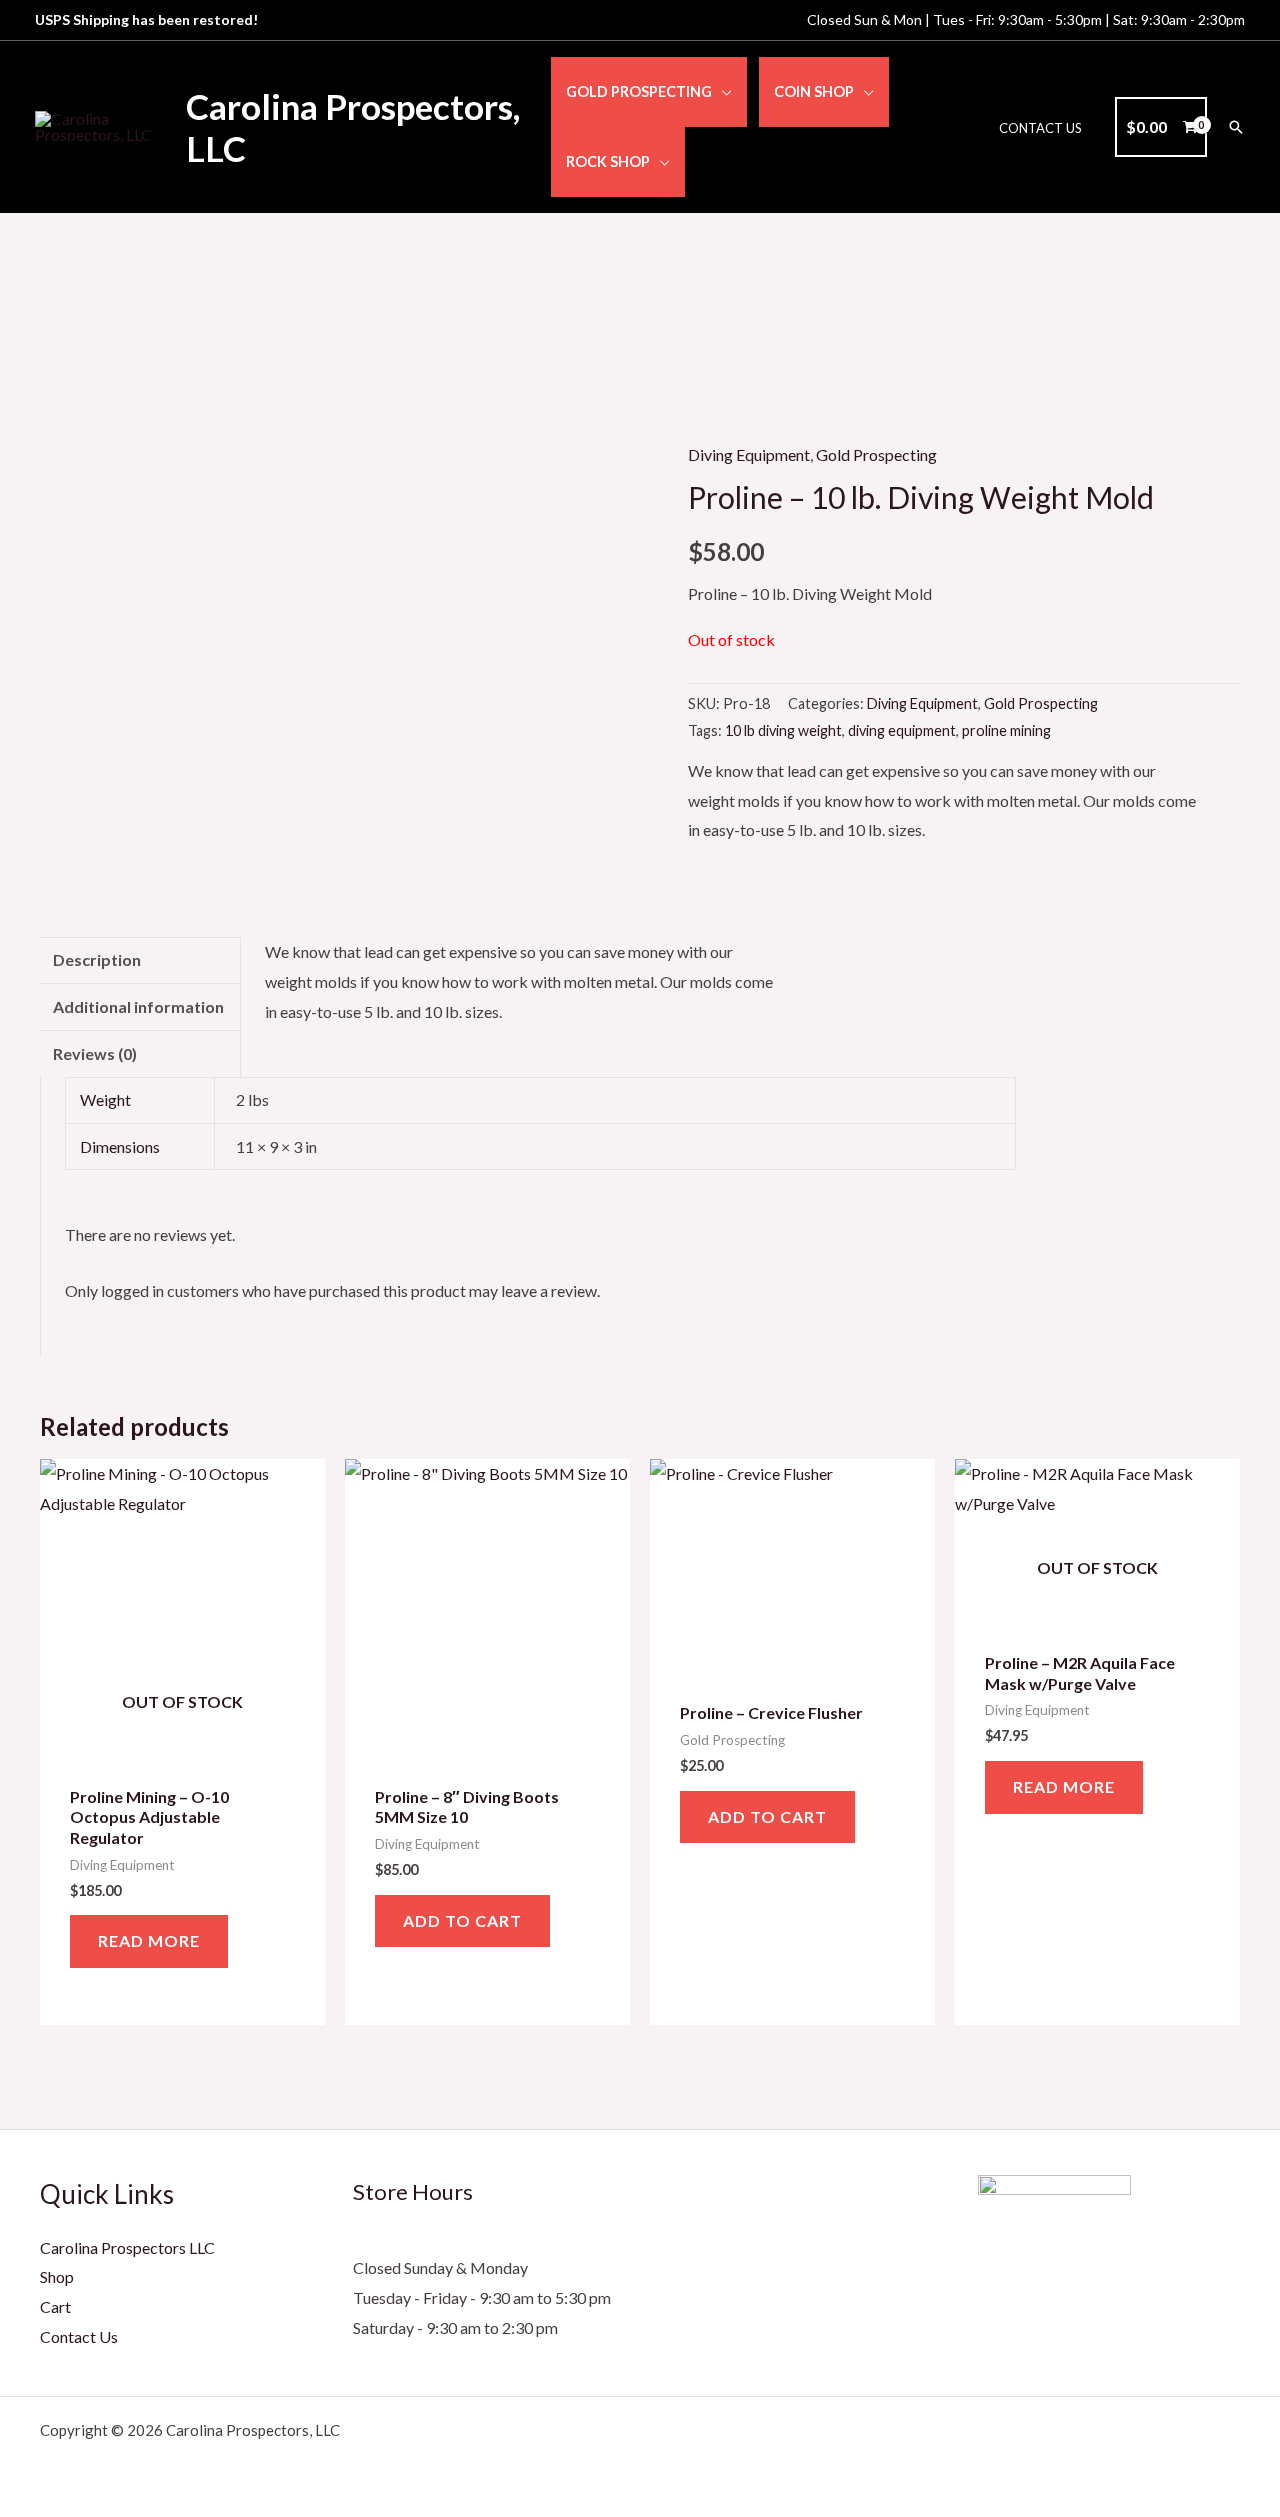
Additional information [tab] (138, 1006)
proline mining (1006, 730)
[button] (722, 91)
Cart (55, 2306)
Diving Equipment (749, 454)
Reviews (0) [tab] (95, 1053)
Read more (149, 1940)
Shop (57, 2276)
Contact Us (79, 2336)
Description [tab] (97, 959)
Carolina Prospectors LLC (127, 2247)
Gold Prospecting (876, 454)
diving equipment (902, 730)
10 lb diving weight (783, 730)
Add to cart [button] (462, 1920)
